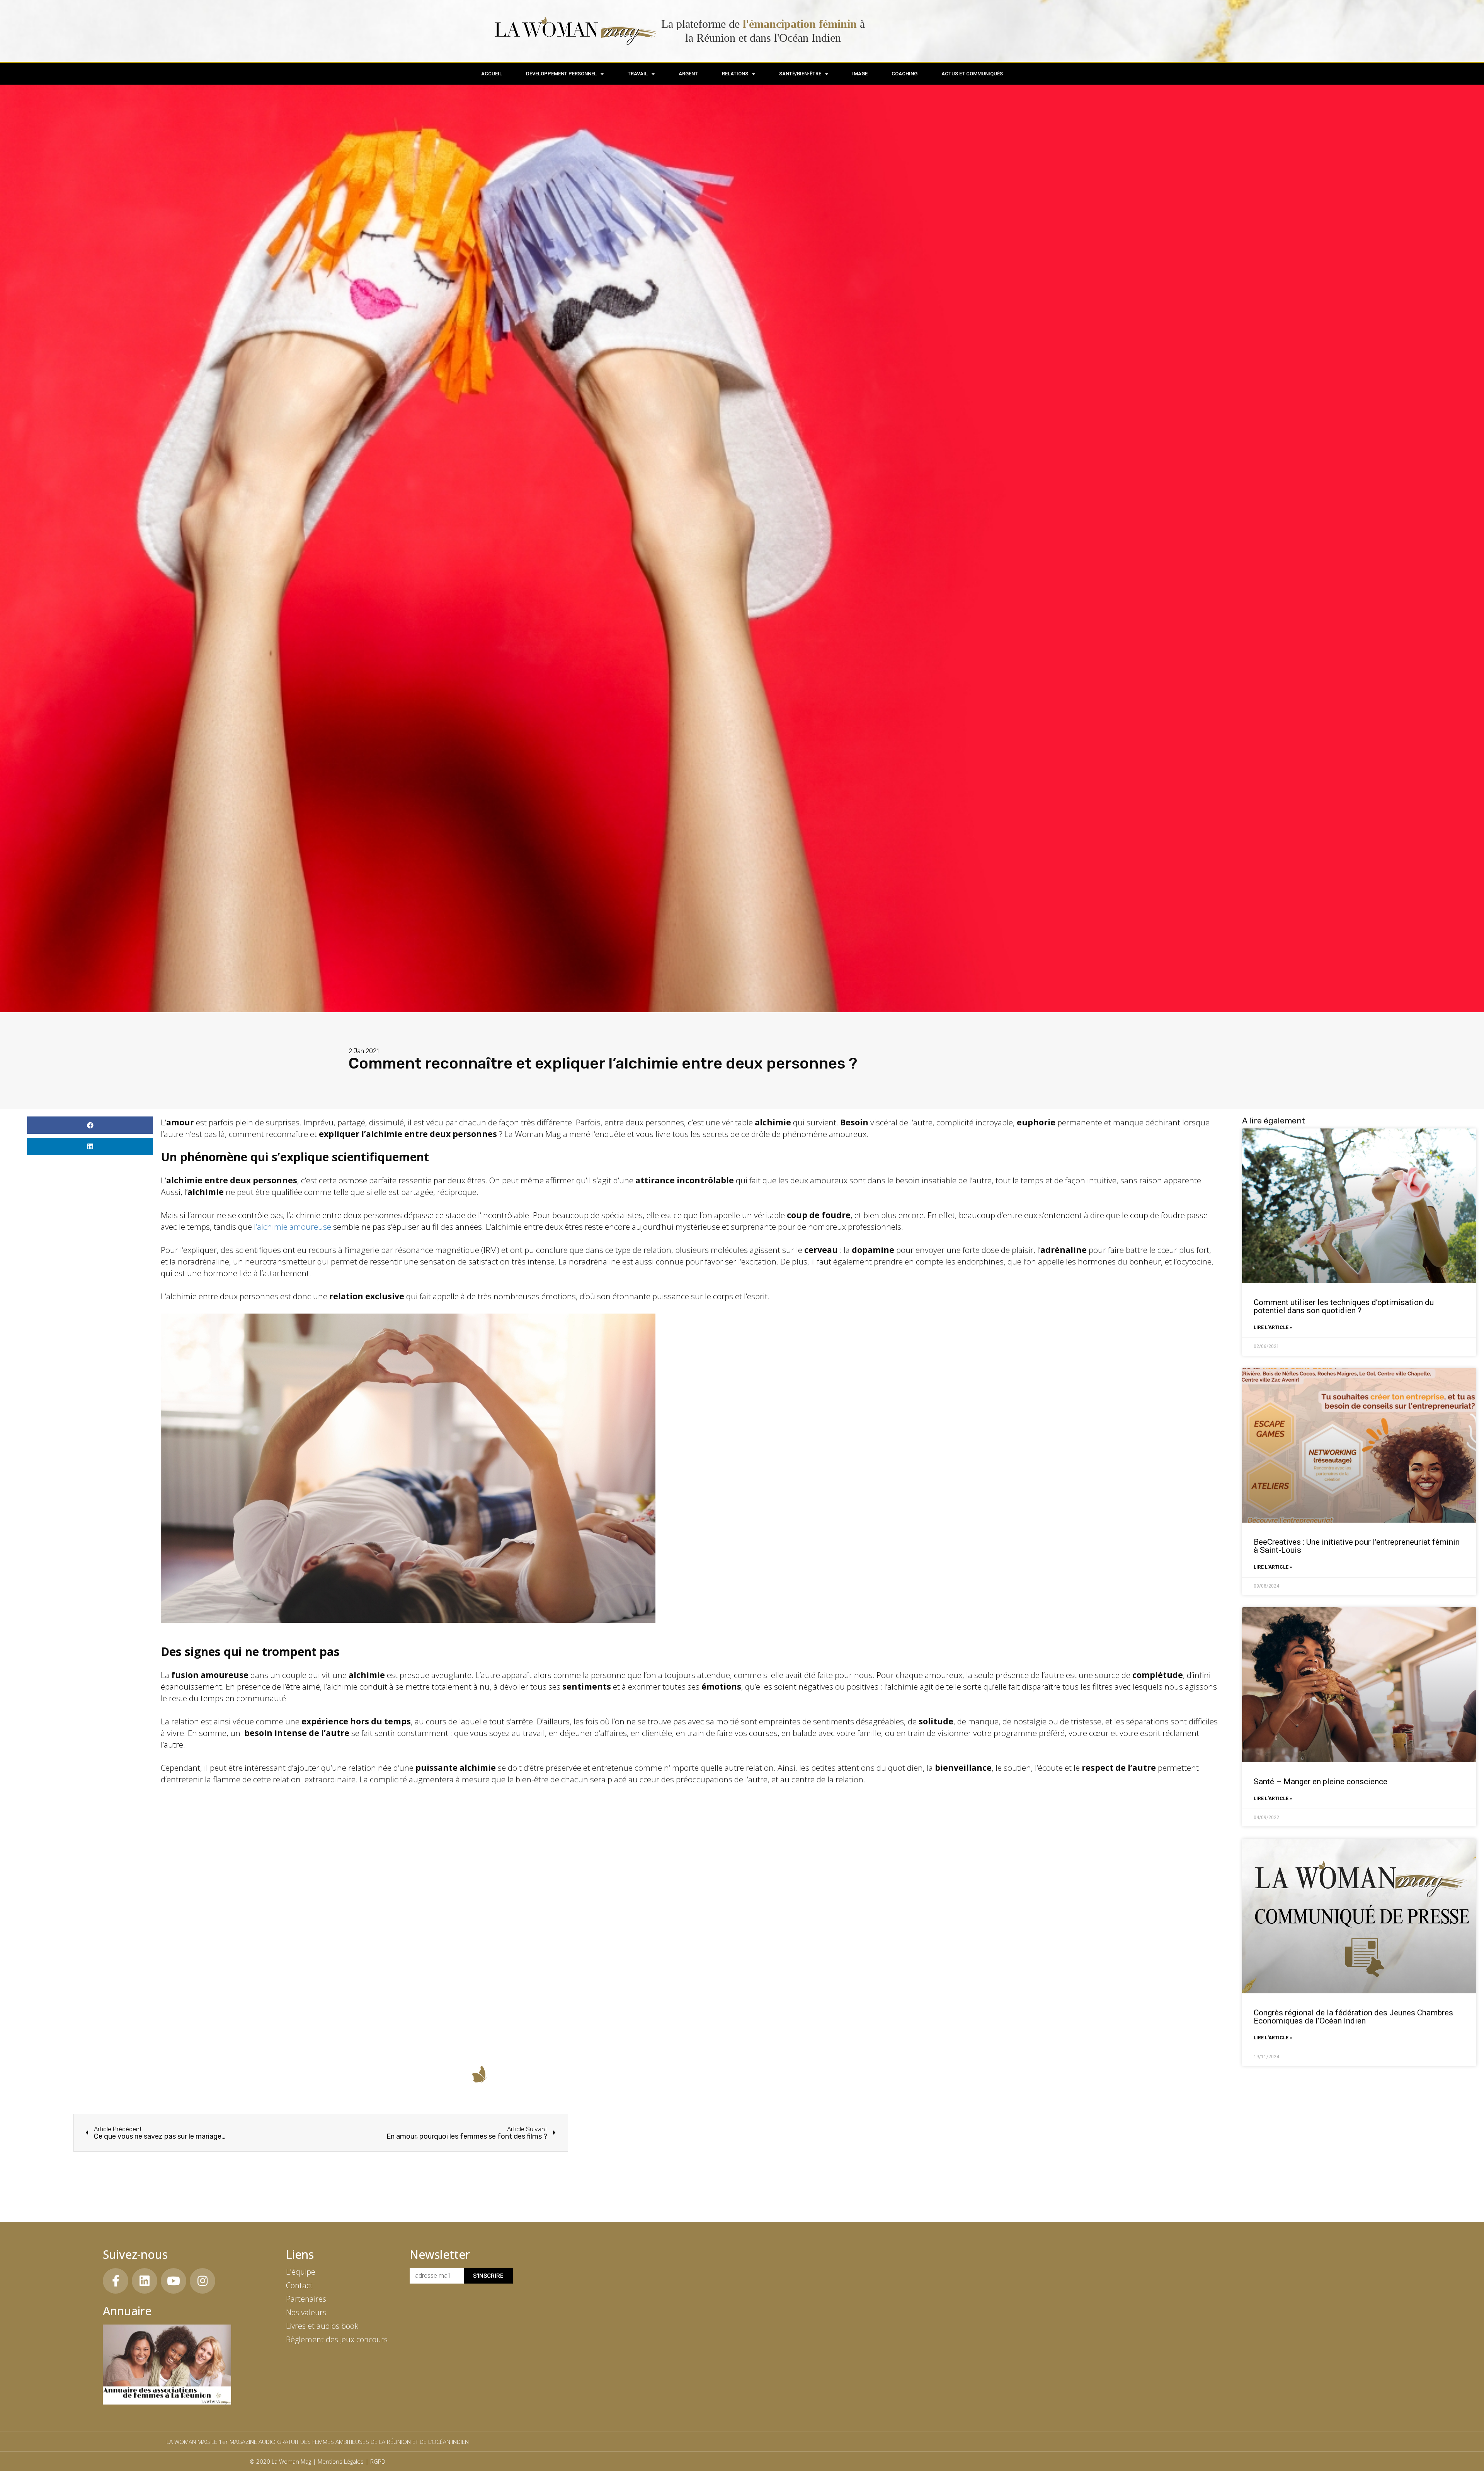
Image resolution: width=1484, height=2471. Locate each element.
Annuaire (127, 2311)
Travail (638, 74)
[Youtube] (174, 2281)
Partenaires (306, 2299)
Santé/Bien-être (800, 74)
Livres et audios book (322, 2326)
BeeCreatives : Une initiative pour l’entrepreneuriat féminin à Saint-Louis (1357, 1546)
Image (860, 74)
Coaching (905, 74)
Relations (735, 74)
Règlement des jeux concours (337, 2339)
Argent (688, 74)
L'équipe (301, 2272)
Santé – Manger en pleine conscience (1321, 1782)
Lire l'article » (1273, 1327)
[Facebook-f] (116, 2281)
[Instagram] (203, 2281)
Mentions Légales (341, 2461)
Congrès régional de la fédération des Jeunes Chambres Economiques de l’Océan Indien (1353, 2017)
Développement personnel (561, 74)
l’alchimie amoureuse (293, 1227)
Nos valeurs (306, 2312)
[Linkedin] (145, 2281)
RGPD (378, 2461)
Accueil (492, 74)
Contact (299, 2285)
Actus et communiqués (972, 74)
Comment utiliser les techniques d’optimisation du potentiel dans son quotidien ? (1344, 1306)
